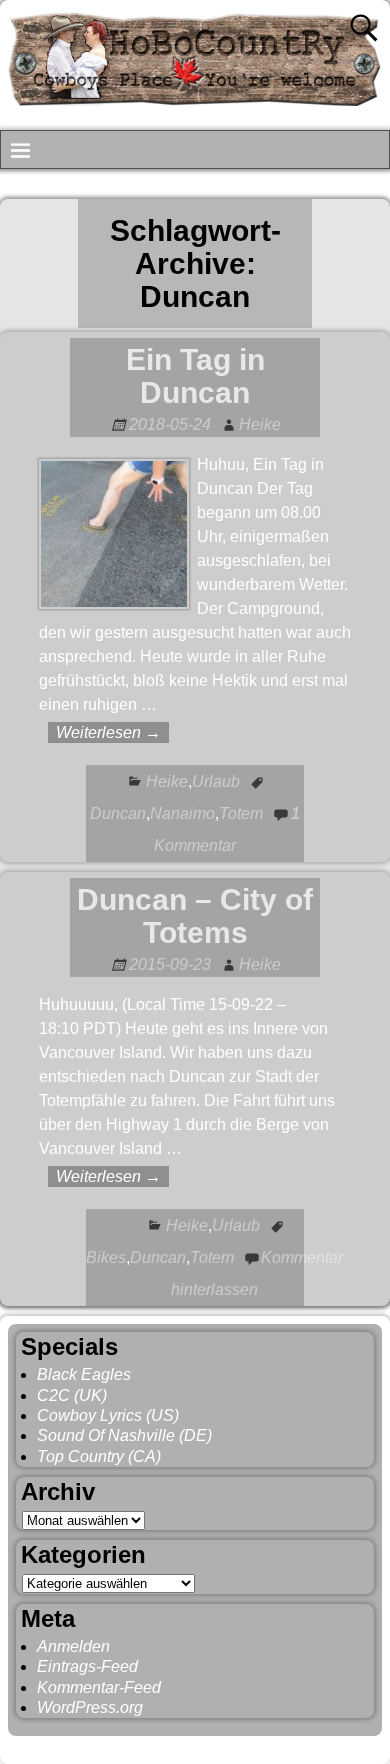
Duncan (118, 813)
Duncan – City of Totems (195, 916)
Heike (167, 781)
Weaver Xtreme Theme (302, 1745)
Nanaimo (182, 813)
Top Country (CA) (99, 1456)
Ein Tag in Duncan (195, 376)
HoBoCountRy (112, 1745)
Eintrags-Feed (87, 1666)
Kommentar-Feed (99, 1687)
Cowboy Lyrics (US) (108, 1415)
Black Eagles (84, 1374)
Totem (241, 813)
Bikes (106, 1257)
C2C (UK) (72, 1395)
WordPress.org (90, 1707)
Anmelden (73, 1646)
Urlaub (216, 781)
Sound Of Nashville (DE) (124, 1435)
